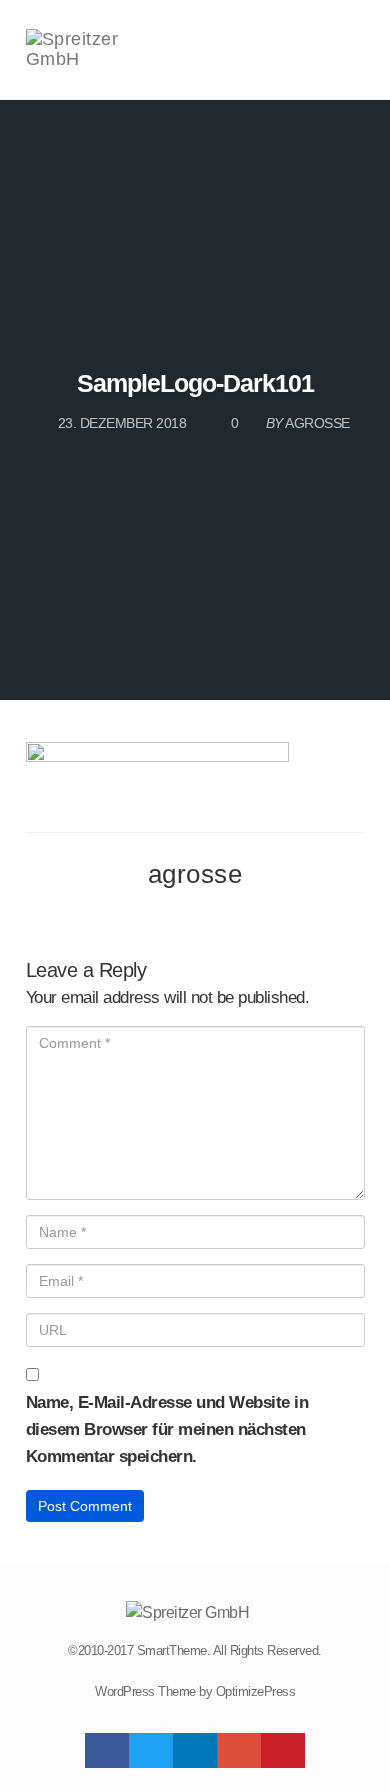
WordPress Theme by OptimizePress (195, 1691)
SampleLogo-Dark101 (195, 383)
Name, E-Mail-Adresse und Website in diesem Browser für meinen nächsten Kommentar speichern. (167, 1429)
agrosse (195, 874)
